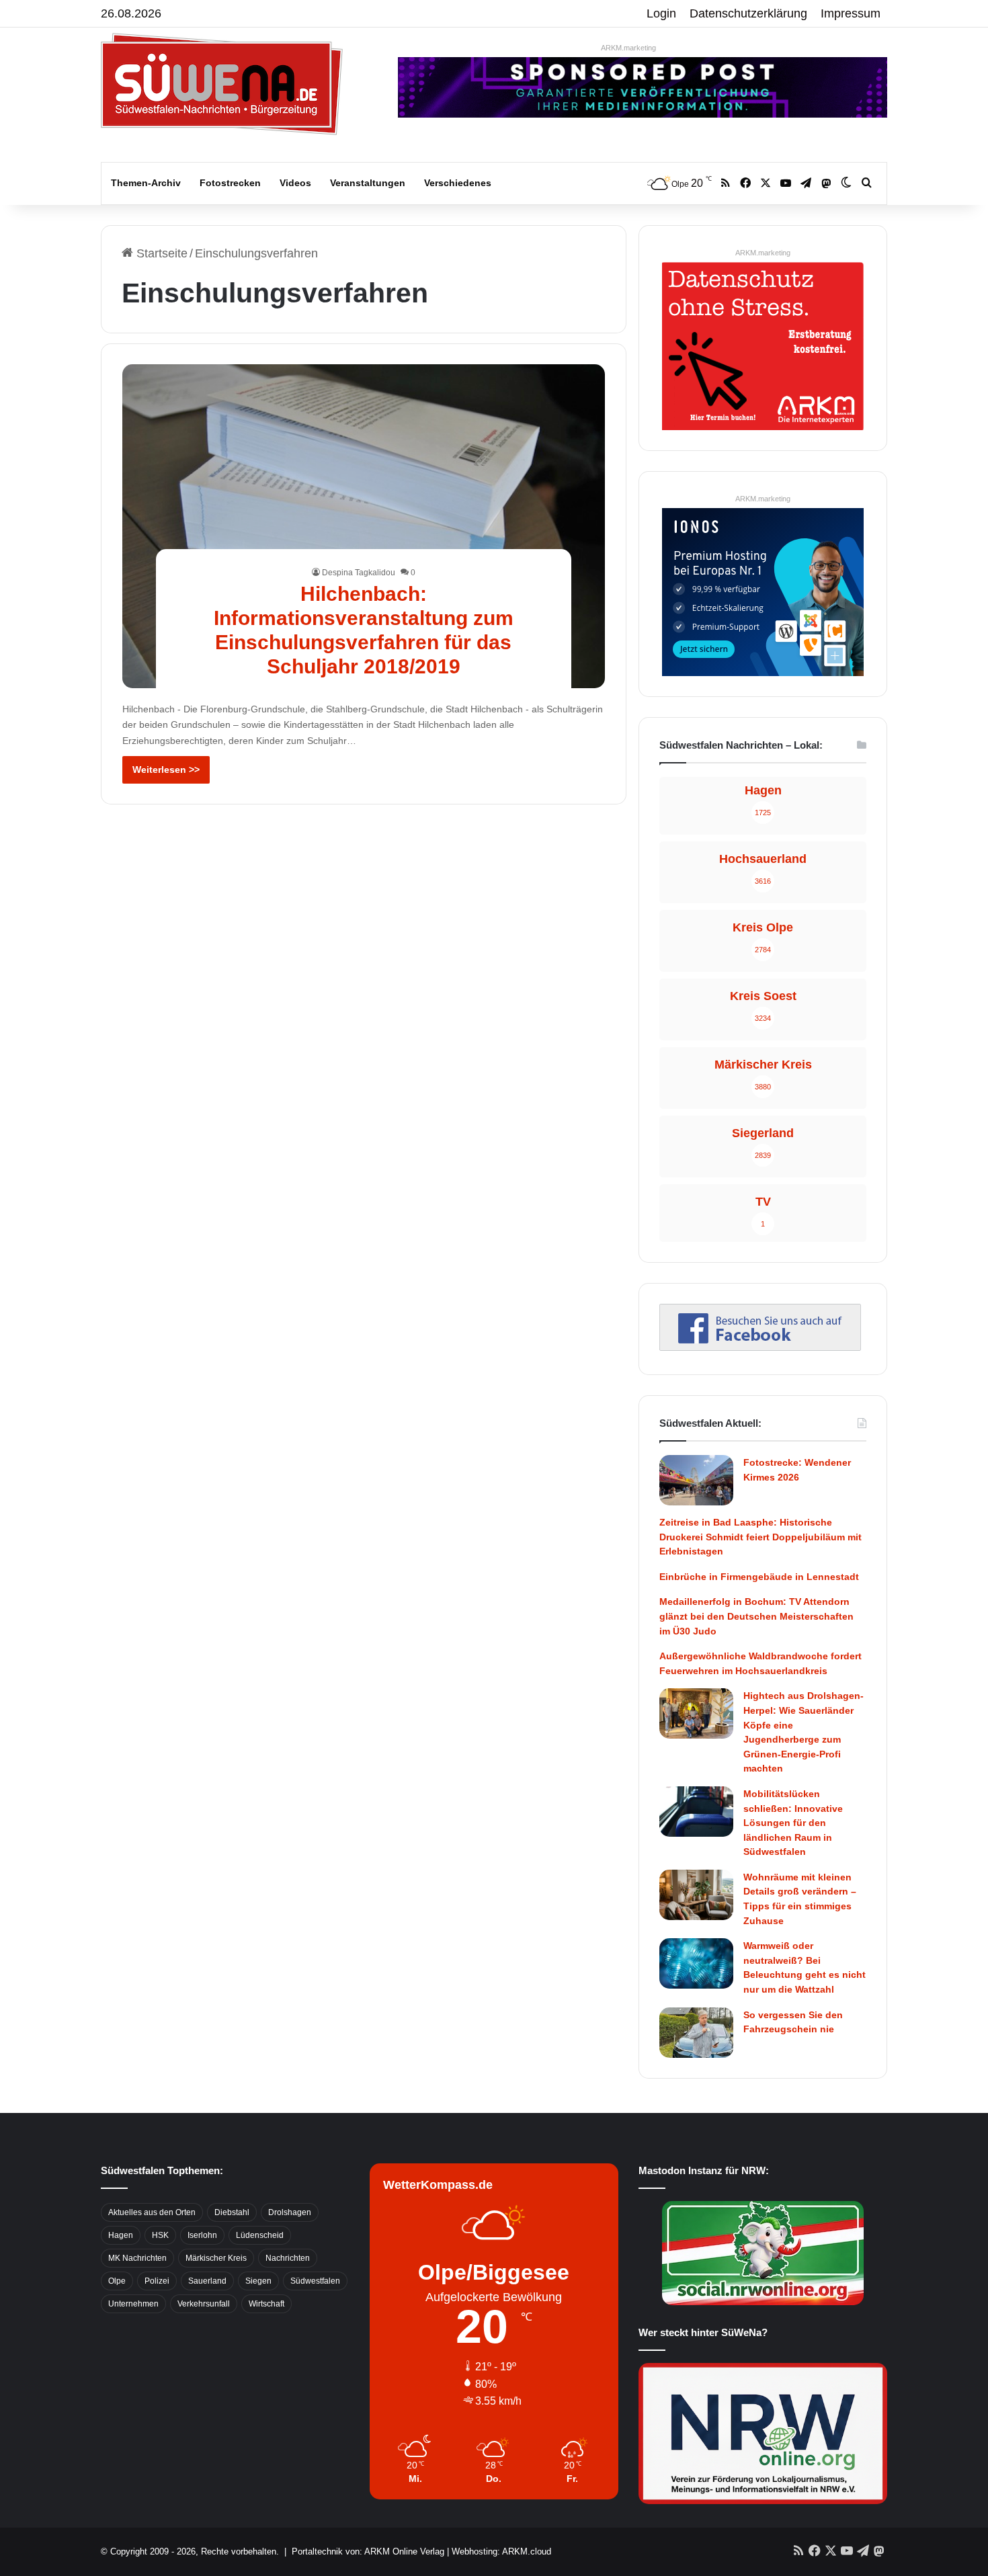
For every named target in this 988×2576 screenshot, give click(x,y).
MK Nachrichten (137, 2258)
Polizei (157, 2281)
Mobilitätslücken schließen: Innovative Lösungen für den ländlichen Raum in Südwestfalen (793, 1823)
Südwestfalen (315, 2281)
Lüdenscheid (260, 2235)
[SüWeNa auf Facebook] (760, 1347)
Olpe (117, 2281)
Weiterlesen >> (166, 770)
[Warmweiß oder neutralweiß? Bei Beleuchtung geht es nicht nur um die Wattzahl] (696, 1963)
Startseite (160, 253)
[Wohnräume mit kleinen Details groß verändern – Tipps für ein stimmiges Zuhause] (696, 1895)
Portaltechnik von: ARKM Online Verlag (368, 2551)
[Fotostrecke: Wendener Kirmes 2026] (696, 1480)
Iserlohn (202, 2235)
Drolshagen (290, 2212)
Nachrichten (288, 2258)
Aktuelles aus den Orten (152, 2212)
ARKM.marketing (628, 48)
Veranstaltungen (368, 183)
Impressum (851, 13)
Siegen (258, 2281)
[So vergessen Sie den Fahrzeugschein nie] (696, 2033)
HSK (160, 2235)
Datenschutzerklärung (748, 13)
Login (661, 13)
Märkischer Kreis (216, 2258)
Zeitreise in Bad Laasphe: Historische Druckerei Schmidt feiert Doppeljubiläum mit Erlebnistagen (760, 1537)
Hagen (121, 2235)
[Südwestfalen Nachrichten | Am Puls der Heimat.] (222, 84)
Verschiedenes (458, 183)
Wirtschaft (266, 2304)
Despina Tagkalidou (359, 573)
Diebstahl (232, 2212)
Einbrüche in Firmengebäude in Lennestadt (759, 1577)
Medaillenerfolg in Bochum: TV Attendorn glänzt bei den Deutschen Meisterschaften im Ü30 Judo (756, 1616)
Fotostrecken (230, 183)
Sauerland (207, 2281)
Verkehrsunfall (204, 2304)
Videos (295, 183)
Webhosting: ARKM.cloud (501, 2551)
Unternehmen (133, 2304)
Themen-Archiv (146, 183)
